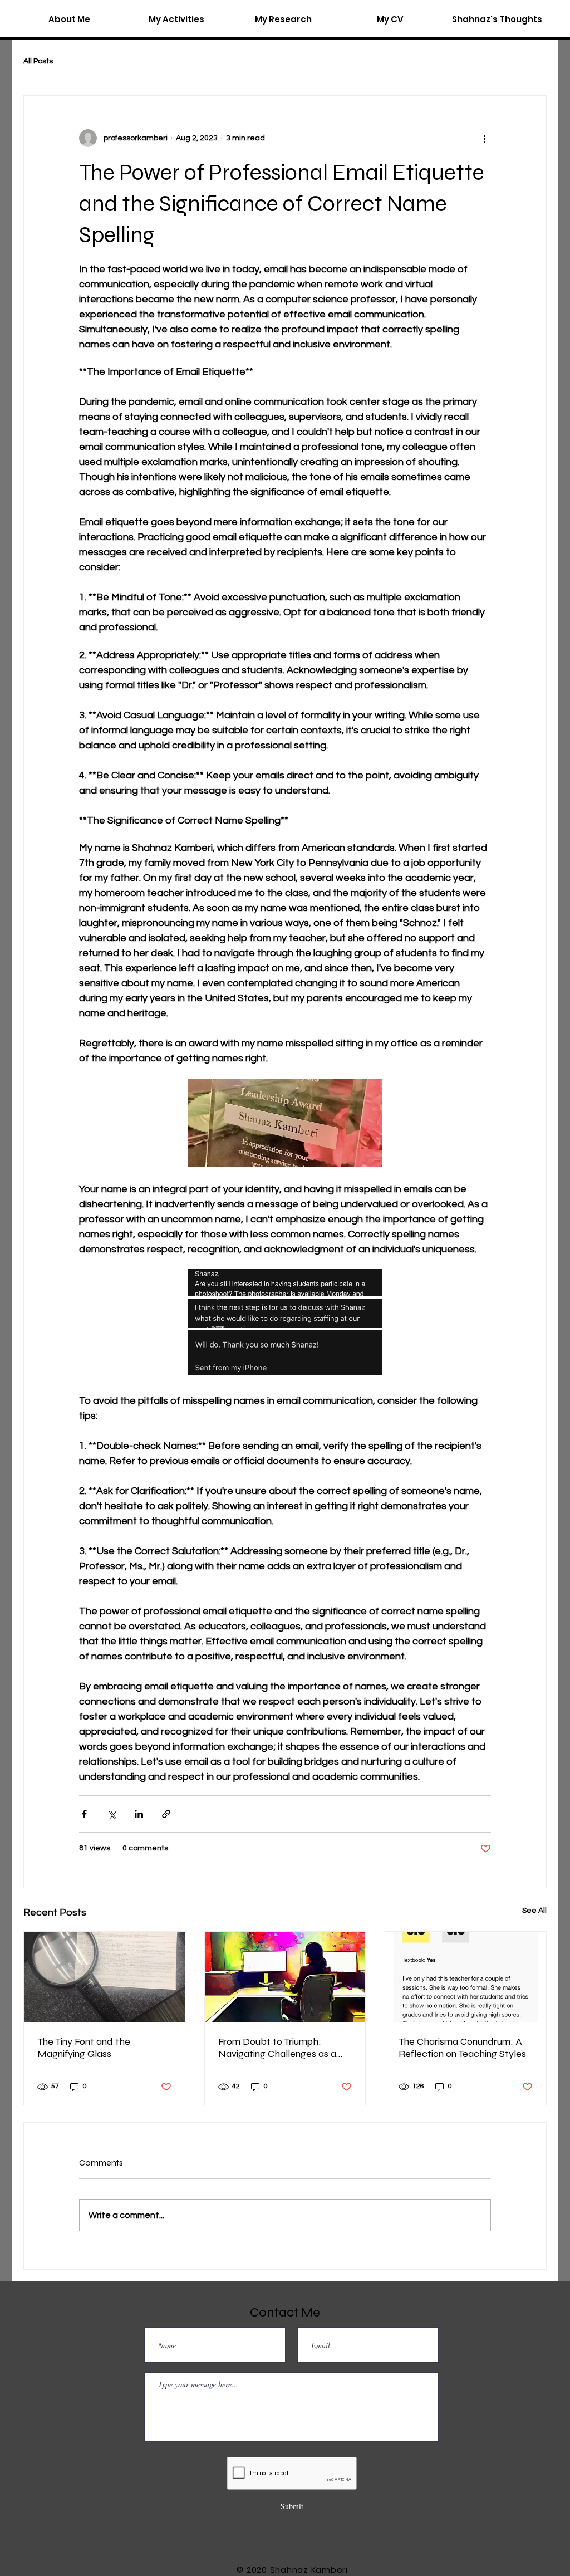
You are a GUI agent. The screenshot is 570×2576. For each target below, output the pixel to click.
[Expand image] (285, 1283)
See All (534, 1911)
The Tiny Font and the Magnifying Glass (84, 2048)
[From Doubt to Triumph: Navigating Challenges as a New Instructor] (285, 1977)
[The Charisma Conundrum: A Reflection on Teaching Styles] (466, 1977)
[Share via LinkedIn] (139, 1814)
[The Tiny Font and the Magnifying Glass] (104, 1977)
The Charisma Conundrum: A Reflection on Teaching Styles (462, 2048)
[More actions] (484, 138)
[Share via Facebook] (84, 1814)
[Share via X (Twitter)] (112, 1814)
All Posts (38, 61)
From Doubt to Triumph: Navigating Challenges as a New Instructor (277, 2048)
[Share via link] (166, 1814)
